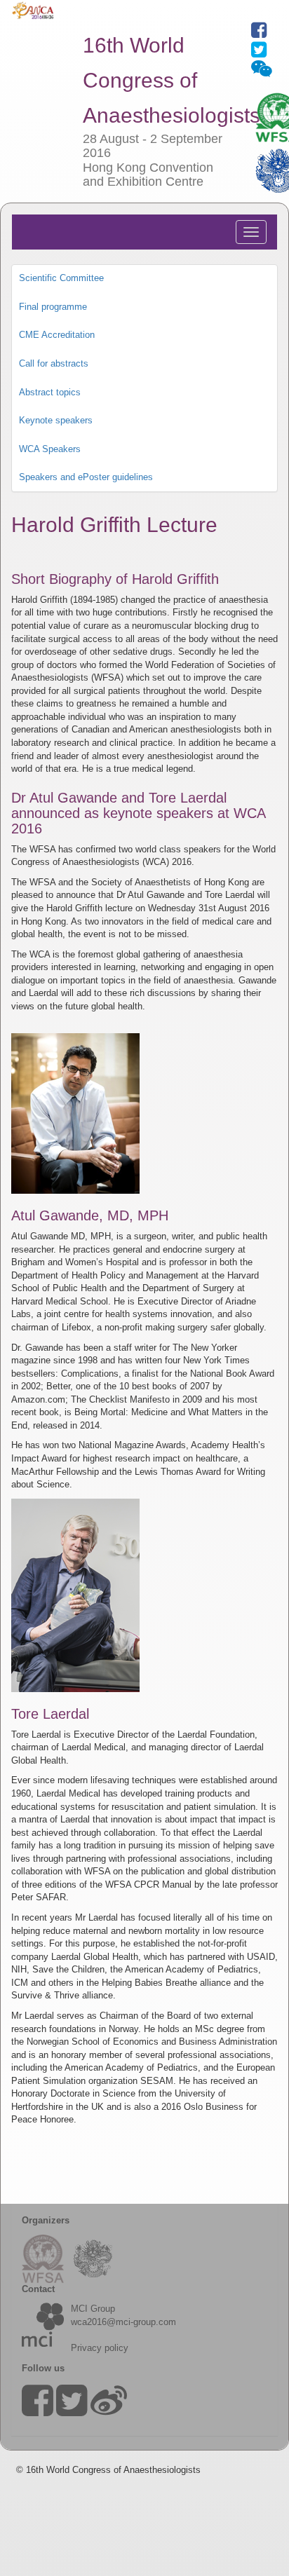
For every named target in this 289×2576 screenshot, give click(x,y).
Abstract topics (50, 392)
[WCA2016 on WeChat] (262, 72)
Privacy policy (100, 2348)
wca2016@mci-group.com (123, 2322)
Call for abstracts (54, 363)
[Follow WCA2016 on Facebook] (259, 33)
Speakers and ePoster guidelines (86, 477)
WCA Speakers (50, 449)
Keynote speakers (56, 420)
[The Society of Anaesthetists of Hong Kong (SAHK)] (93, 2258)
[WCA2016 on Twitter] (259, 53)
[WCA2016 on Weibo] (109, 2410)
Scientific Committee (61, 278)
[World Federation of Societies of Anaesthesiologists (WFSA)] (48, 2258)
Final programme (53, 307)
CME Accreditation (57, 335)
